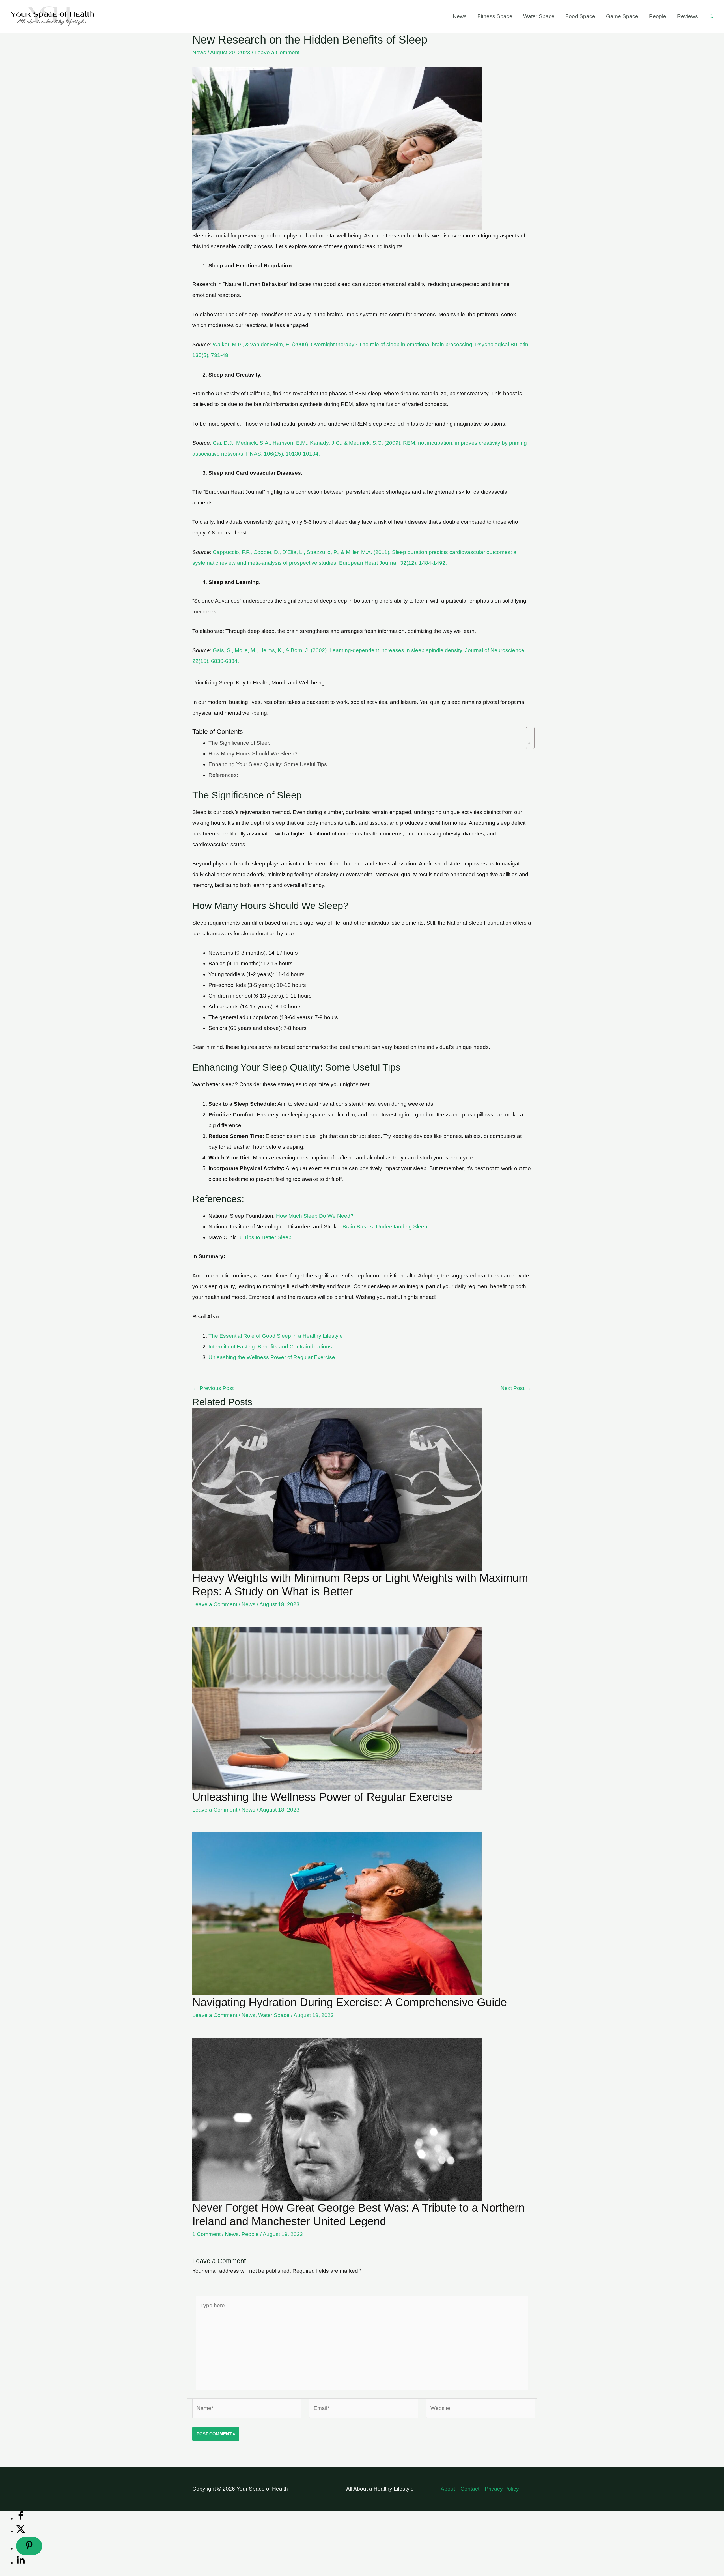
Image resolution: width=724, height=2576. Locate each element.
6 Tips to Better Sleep (266, 1237)
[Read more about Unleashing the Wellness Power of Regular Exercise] (337, 1708)
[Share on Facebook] (21, 2518)
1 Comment (206, 2234)
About (448, 2489)
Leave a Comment (277, 52)
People (658, 16)
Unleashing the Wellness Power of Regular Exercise (272, 1357)
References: (223, 775)
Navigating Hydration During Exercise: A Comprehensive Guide (350, 2002)
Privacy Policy (502, 2489)
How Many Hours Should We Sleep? (253, 754)
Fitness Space (495, 16)
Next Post (516, 1388)
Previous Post (213, 1388)
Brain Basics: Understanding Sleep (385, 1227)
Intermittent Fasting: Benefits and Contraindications (270, 1347)
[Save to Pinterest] (29, 2546)
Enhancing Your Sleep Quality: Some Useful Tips (268, 764)
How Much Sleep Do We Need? (315, 1216)
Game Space (622, 16)
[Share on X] (21, 2531)
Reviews (688, 16)
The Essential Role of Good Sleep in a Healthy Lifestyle (276, 1336)
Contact (470, 2489)
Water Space (539, 16)
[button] (712, 16)
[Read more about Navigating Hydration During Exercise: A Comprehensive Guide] (337, 1914)
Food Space (580, 16)
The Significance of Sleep (240, 743)
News (460, 16)
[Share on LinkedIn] (21, 2563)
